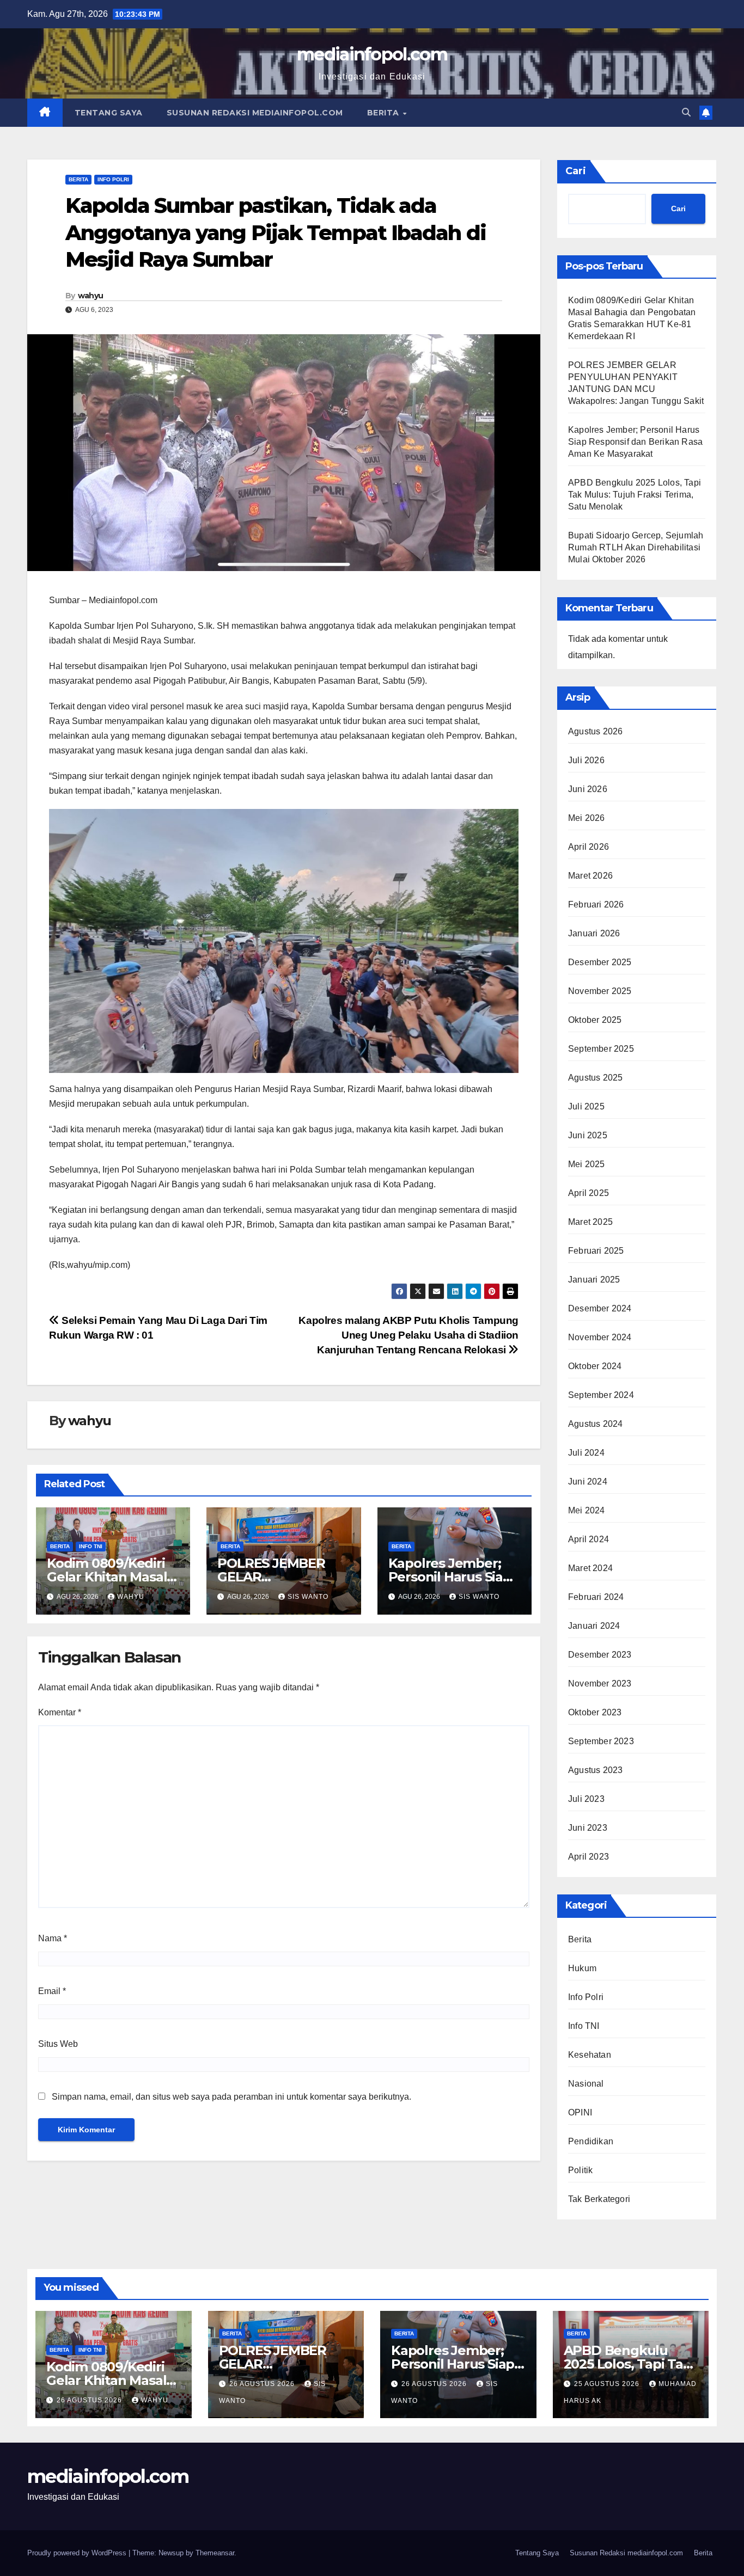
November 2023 (600, 1683)
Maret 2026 (590, 876)
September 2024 (601, 1395)
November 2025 (600, 991)
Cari (576, 171)
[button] (686, 112)
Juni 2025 (588, 1135)
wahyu (91, 296)
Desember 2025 (600, 962)
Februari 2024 (596, 1597)
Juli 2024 (586, 1453)
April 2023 (589, 1857)
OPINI (580, 2112)
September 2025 (601, 1049)
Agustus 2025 (595, 1078)
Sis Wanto (308, 1597)
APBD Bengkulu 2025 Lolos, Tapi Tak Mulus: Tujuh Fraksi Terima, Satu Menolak (635, 495)
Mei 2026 (587, 818)
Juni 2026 (588, 789)
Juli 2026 (586, 760)
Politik (580, 2170)
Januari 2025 (594, 1280)
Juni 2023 (588, 1828)
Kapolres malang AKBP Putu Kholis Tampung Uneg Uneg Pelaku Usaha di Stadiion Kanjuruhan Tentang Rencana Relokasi (408, 1335)
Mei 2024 (587, 1510)
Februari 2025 (596, 1251)
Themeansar (215, 2553)
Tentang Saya (109, 113)
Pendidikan (591, 2141)
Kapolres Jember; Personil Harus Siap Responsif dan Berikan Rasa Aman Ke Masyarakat (635, 442)
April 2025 (589, 1193)
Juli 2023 (586, 1799)
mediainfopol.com (372, 54)
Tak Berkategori (599, 2199)
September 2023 (601, 1741)
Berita (385, 113)
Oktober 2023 (595, 1712)
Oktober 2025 (595, 1020)
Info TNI (91, 1546)
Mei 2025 (587, 1164)
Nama (53, 1938)
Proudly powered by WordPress (78, 2553)
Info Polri (113, 179)
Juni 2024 (588, 1482)
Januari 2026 (594, 933)
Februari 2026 (596, 904)
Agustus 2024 (595, 1424)
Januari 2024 (594, 1626)
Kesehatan (590, 2055)
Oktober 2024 (595, 1366)
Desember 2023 (600, 1655)
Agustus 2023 (595, 1770)
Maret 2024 (590, 1568)
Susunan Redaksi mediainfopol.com (255, 113)
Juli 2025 (586, 1106)
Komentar (60, 1712)
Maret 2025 (590, 1222)
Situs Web (58, 2044)
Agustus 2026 (595, 731)
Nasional (586, 2084)
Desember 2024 (600, 1308)
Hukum (582, 1968)
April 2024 (589, 1539)
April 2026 (589, 847)
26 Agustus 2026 (90, 2400)
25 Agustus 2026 (608, 2384)
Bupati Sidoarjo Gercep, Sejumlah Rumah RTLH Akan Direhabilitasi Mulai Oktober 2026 (636, 547)
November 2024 (600, 1337)
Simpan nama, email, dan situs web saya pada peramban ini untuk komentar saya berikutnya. (231, 2097)
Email (52, 1991)
